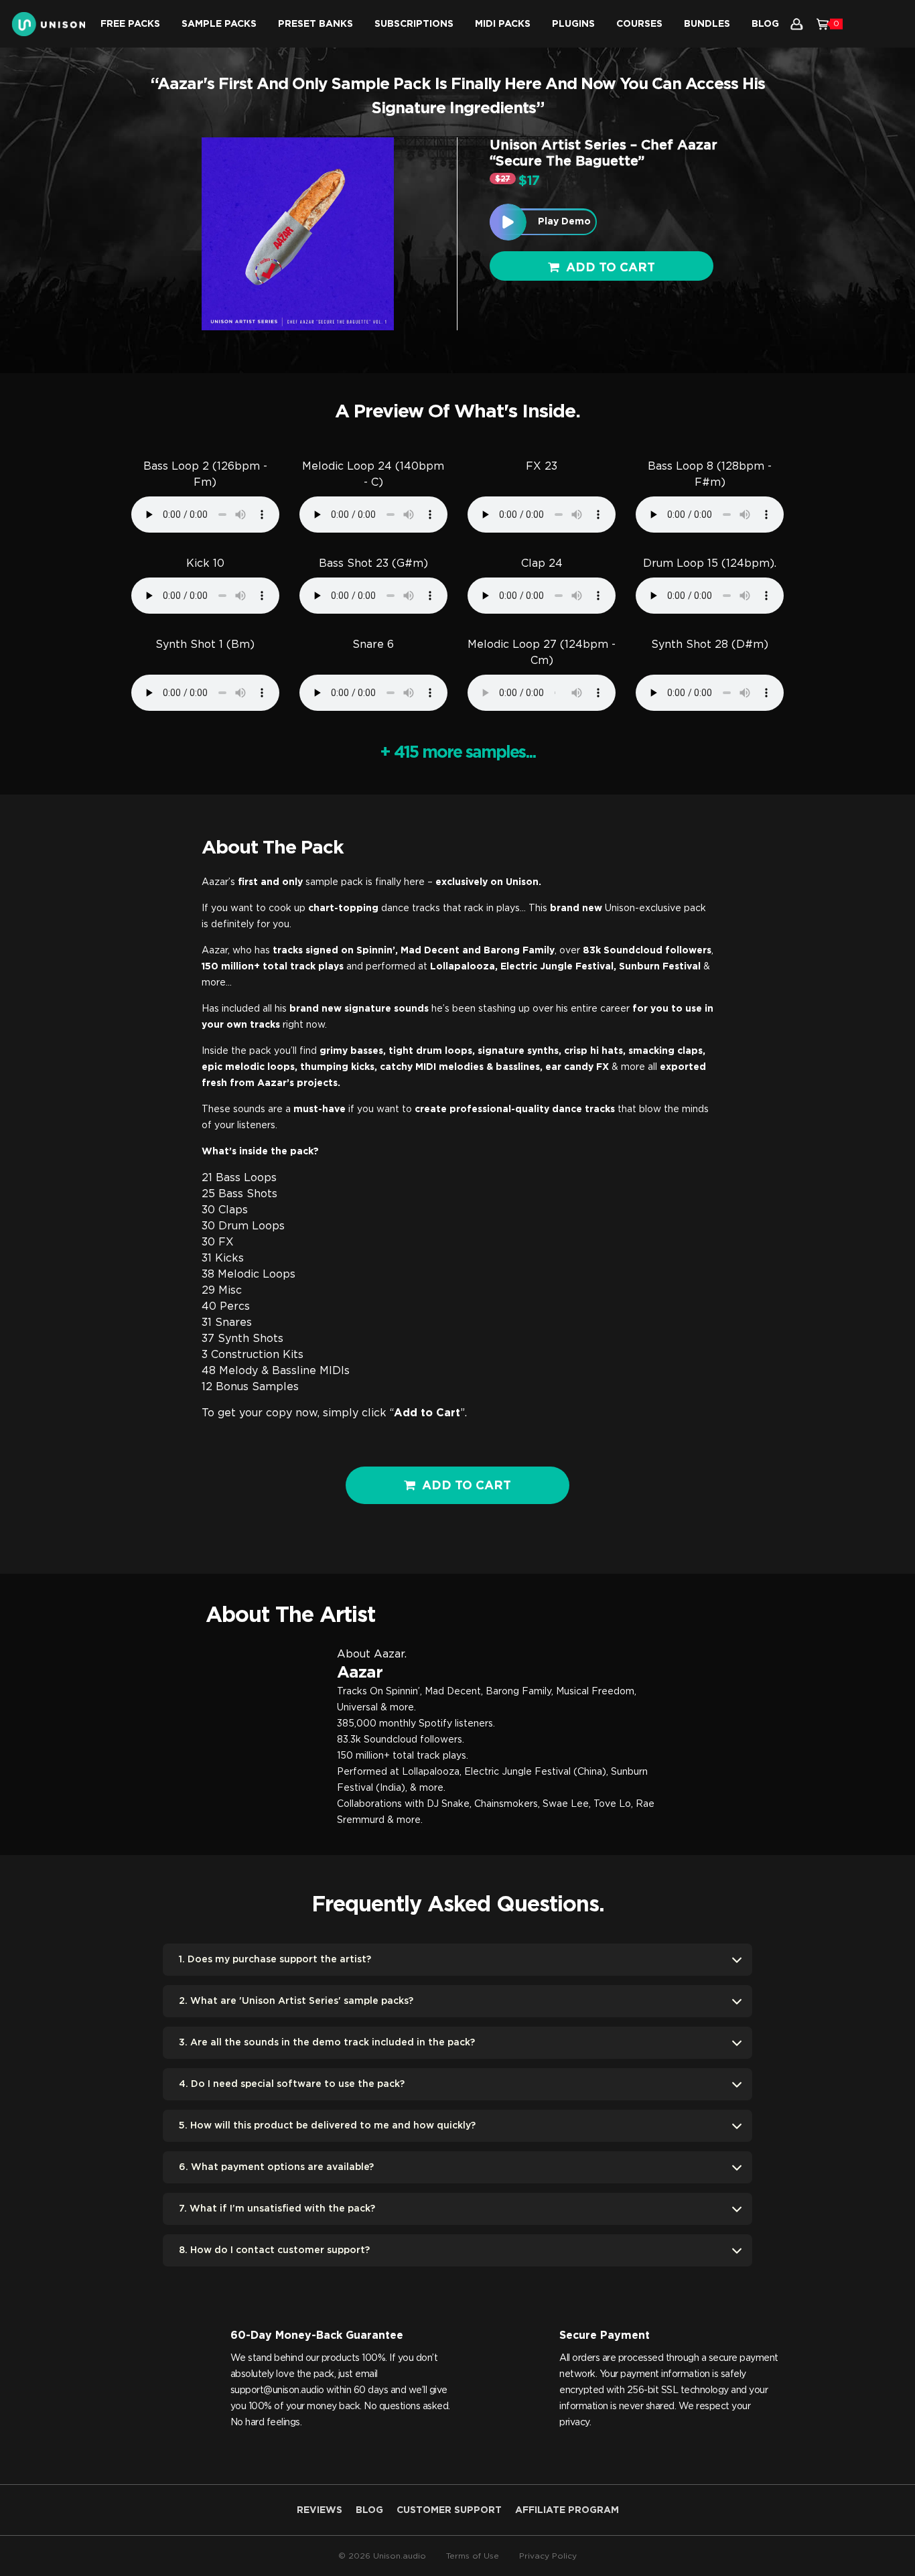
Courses (639, 24)
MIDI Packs (503, 24)
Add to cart (611, 268)
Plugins (573, 24)
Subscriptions (414, 24)
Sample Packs (219, 24)
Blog (765, 24)
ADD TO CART (467, 1486)
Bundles (707, 24)
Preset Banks (315, 24)
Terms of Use (473, 2556)
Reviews (320, 2510)
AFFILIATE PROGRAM (567, 2510)
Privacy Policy (548, 2556)
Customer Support (449, 2510)
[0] (823, 24)
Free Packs (130, 24)
